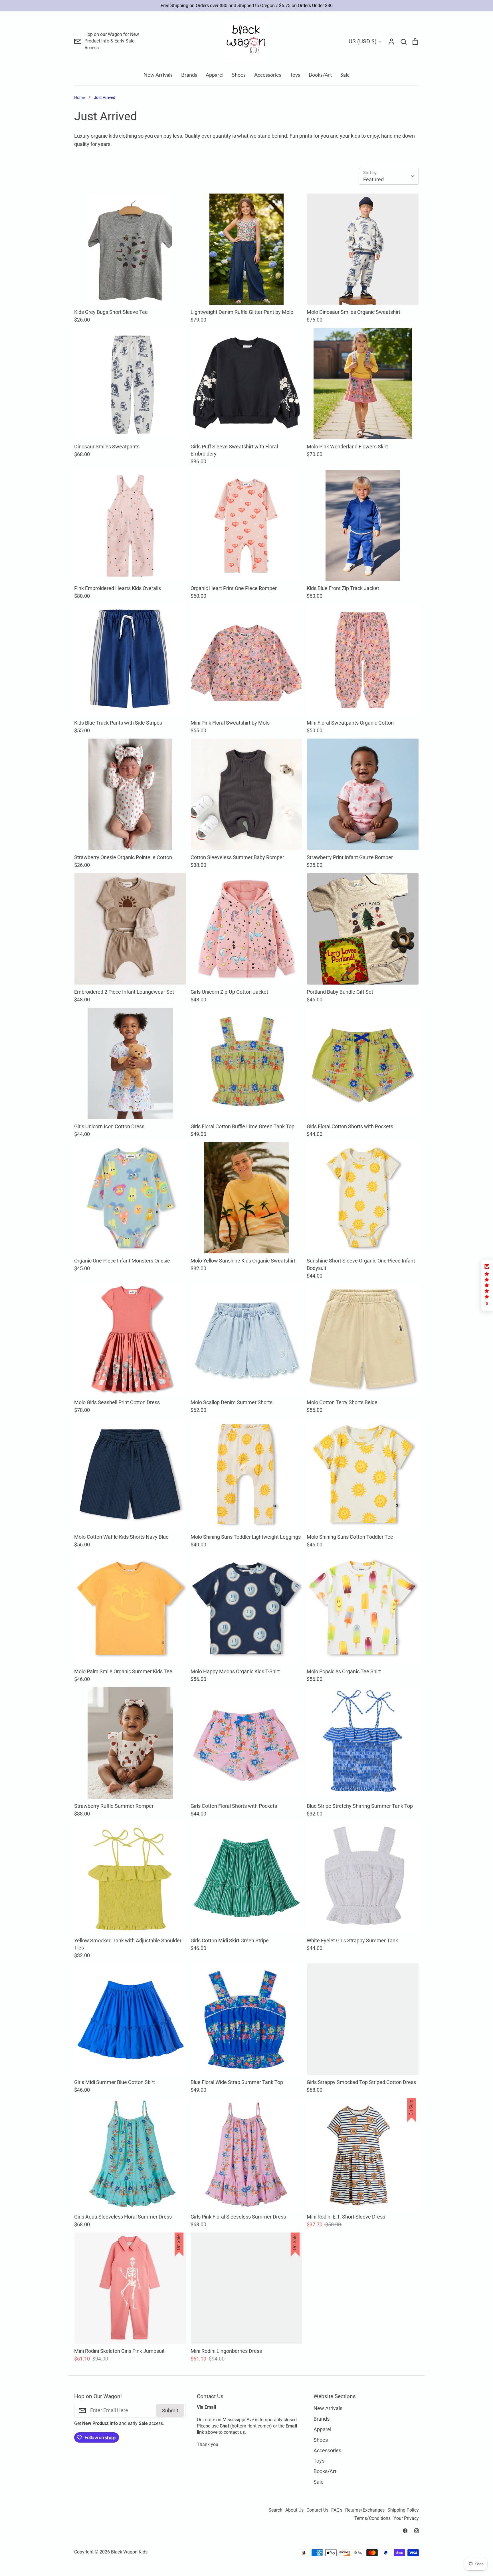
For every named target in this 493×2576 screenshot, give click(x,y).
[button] (487, 1285)
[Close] (311, 1234)
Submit (288, 1308)
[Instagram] (252, 1332)
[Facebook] (241, 1332)
